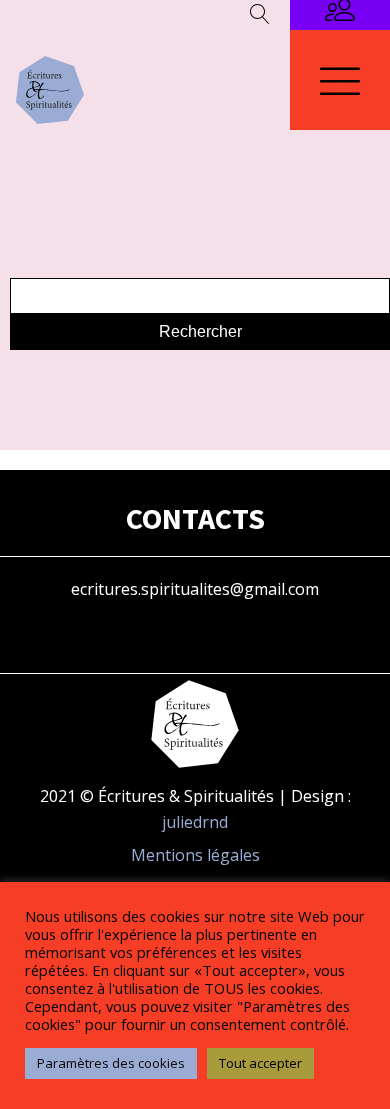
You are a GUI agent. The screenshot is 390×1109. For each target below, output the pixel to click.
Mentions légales (195, 855)
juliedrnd (195, 822)
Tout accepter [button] (260, 1063)
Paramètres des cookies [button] (111, 1063)
